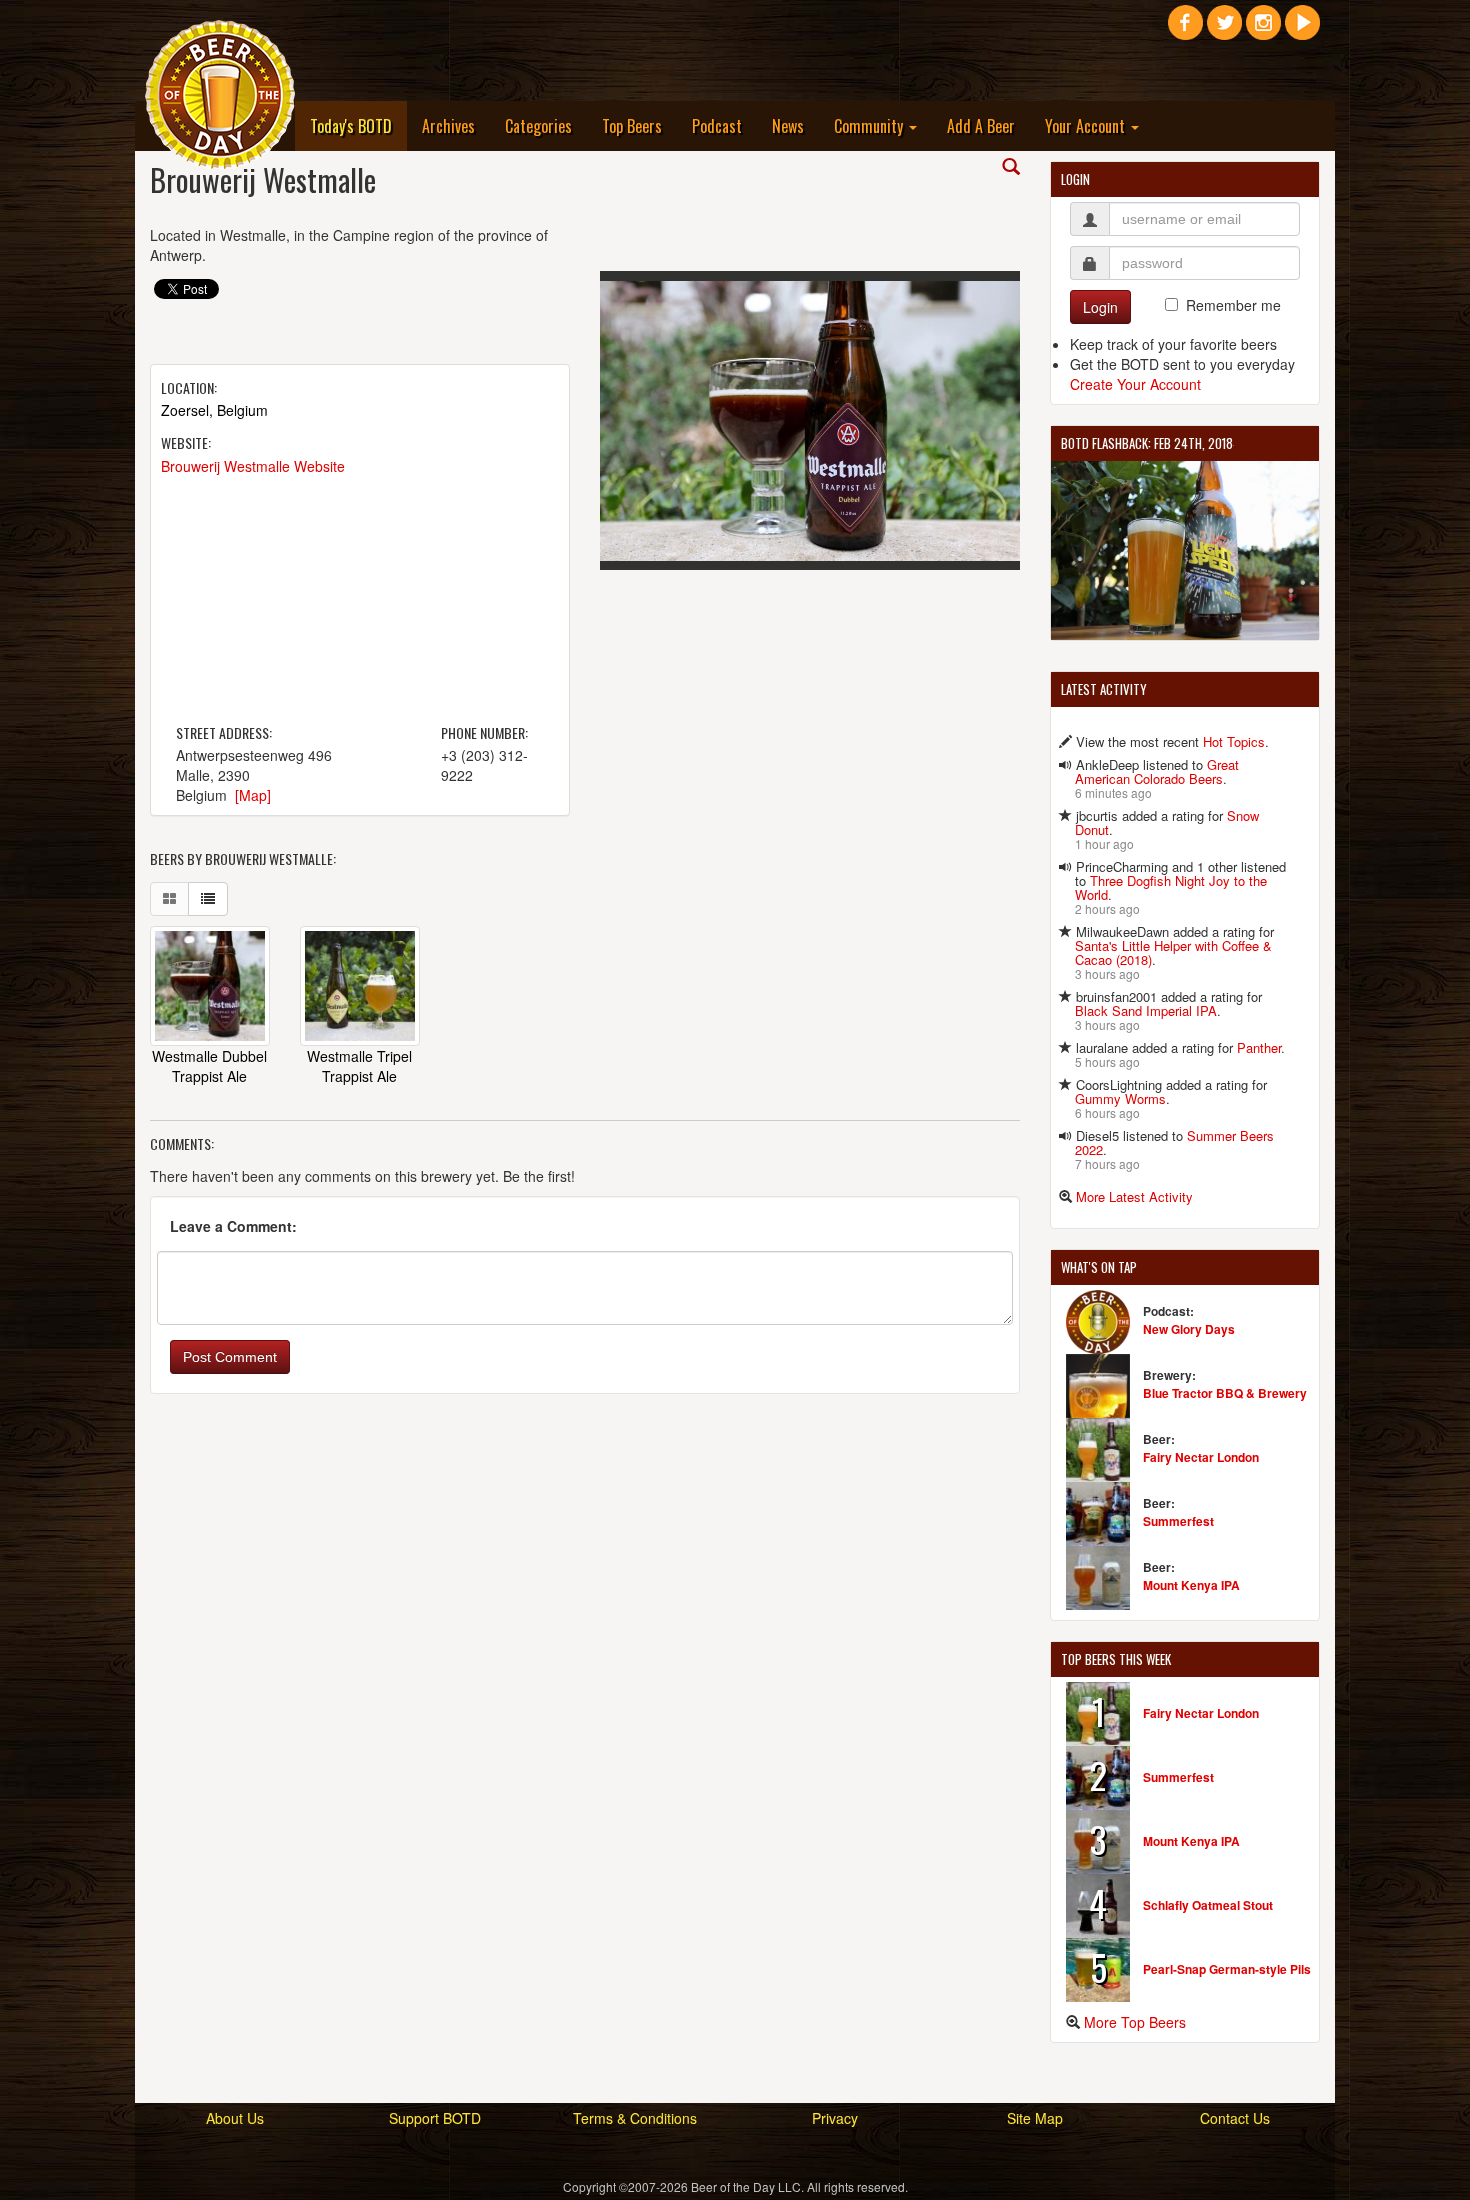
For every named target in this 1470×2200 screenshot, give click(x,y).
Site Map (1035, 2118)
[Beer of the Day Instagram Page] (1263, 30)
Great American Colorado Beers (1157, 771)
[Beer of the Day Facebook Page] (1185, 30)
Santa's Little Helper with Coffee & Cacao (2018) (1173, 952)
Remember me (1233, 305)
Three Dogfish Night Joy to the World (1171, 887)
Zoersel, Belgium (214, 410)
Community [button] (870, 126)
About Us (235, 2118)
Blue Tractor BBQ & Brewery (1225, 1393)
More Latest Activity (1134, 1196)
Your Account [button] (1087, 126)
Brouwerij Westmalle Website (253, 466)
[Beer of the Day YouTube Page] (1302, 30)
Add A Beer (981, 126)
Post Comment (230, 1357)
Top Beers (632, 126)
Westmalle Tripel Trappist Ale (359, 1066)
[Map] (253, 795)
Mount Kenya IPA (1191, 1585)
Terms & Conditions (635, 2118)
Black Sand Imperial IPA (1146, 1010)
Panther (1259, 1047)
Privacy (835, 2118)
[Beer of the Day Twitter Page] (1224, 30)
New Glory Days (1189, 1329)
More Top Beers (1135, 2022)
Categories (538, 126)
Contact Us (1235, 2118)
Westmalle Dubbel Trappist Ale (209, 1066)
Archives (448, 126)
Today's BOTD (358, 125)
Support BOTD (435, 2118)
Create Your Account (1135, 384)
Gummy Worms (1120, 1098)
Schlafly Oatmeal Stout (1208, 1905)
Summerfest (1178, 1521)
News (788, 126)
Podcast (717, 126)
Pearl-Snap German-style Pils (1227, 1969)
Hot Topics (1234, 741)
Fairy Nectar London (1201, 1457)
